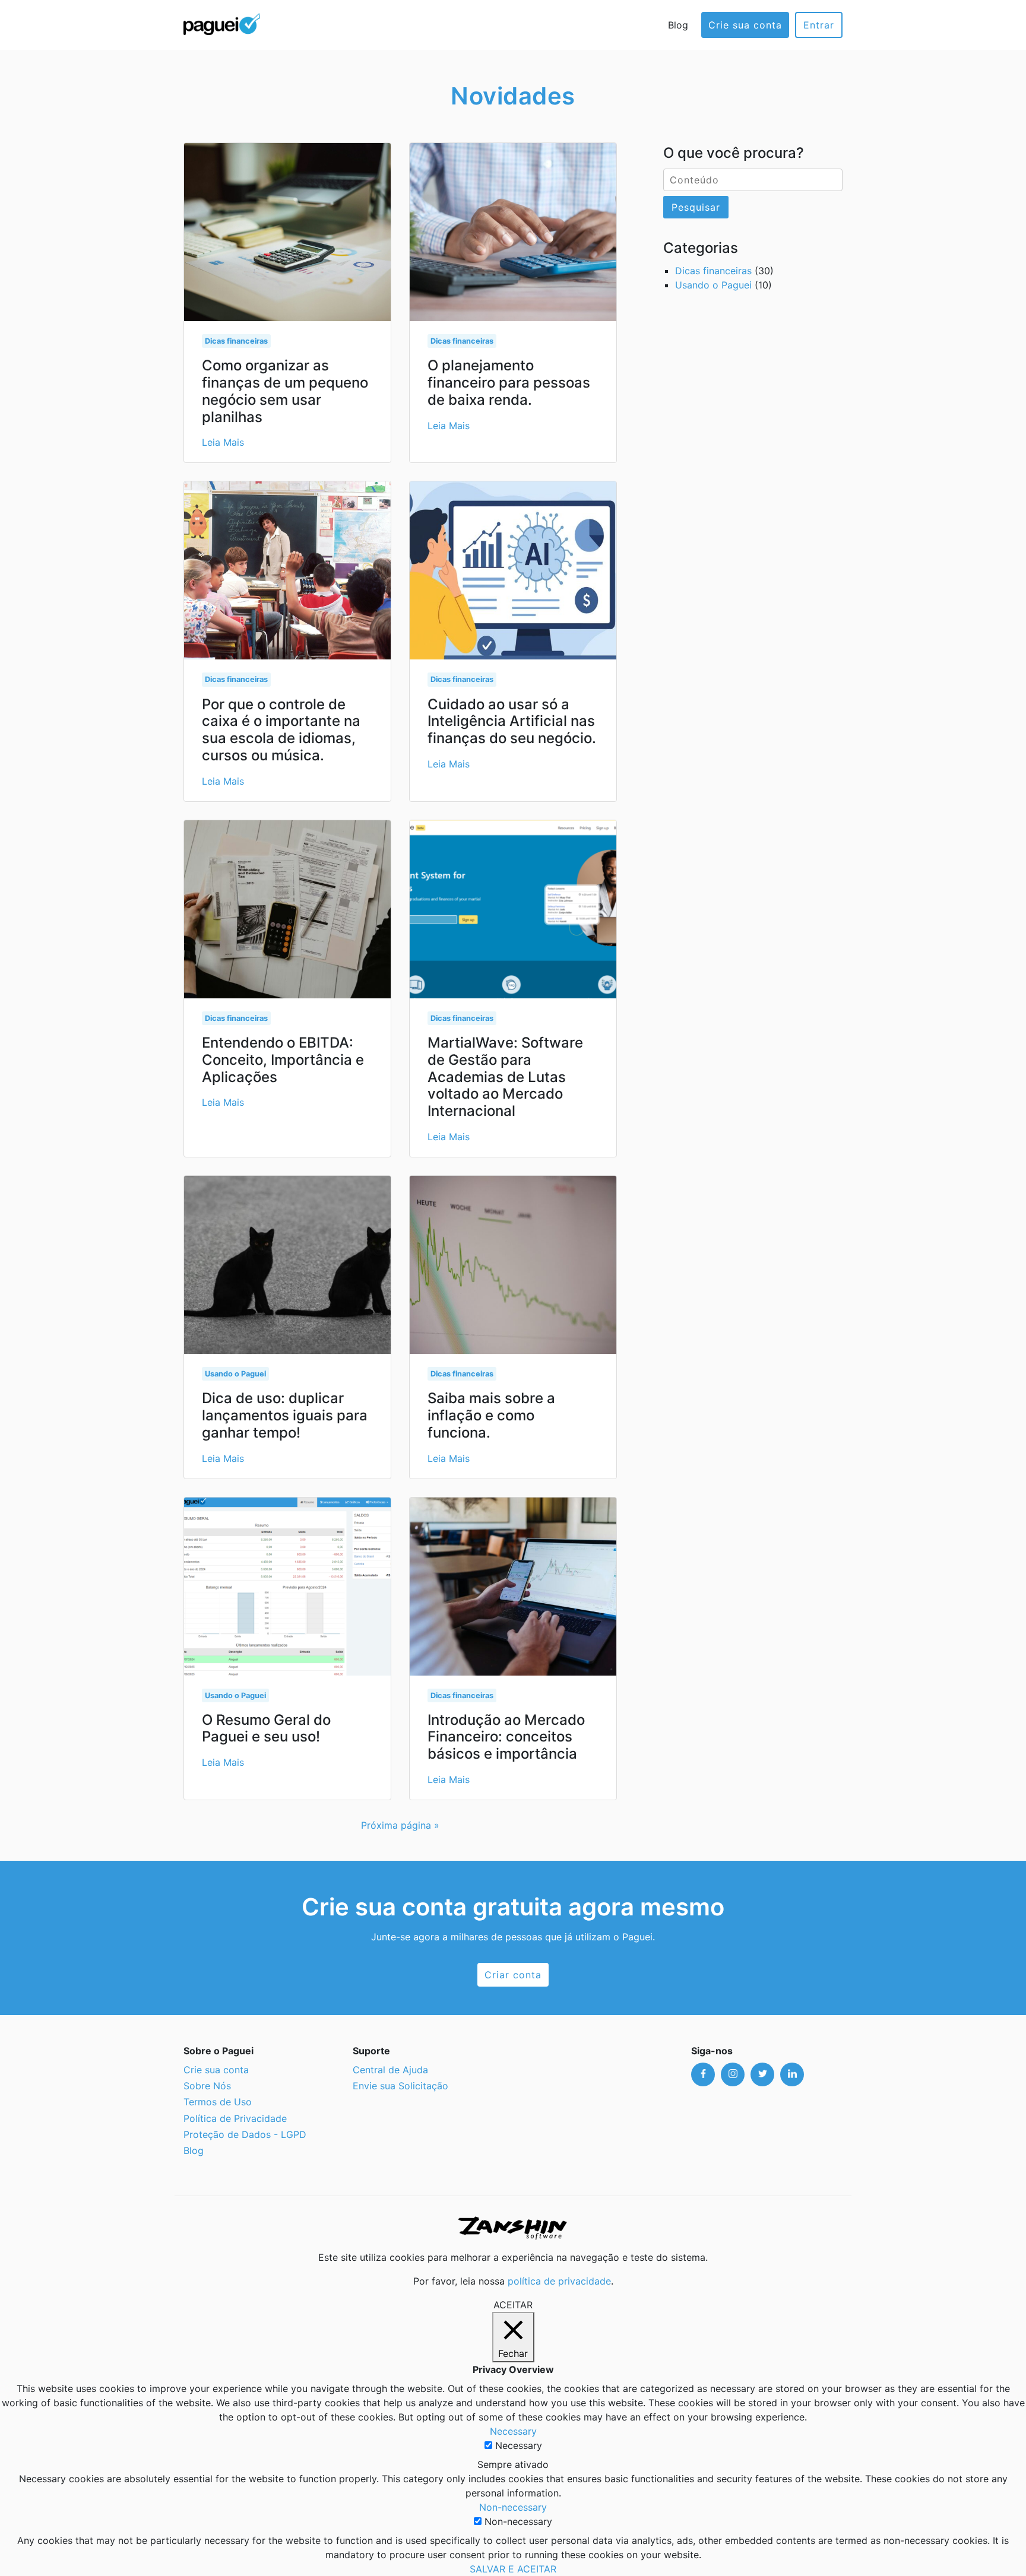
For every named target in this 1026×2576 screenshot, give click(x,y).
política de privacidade (559, 2281)
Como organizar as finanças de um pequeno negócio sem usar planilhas (285, 391)
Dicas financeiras (236, 341)
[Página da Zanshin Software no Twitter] (762, 2074)
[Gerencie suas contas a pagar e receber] (222, 23)
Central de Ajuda (390, 2070)
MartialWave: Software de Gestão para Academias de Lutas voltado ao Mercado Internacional (505, 1077)
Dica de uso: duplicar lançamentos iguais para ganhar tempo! (285, 1415)
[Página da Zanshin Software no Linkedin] (792, 2074)
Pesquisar (696, 207)
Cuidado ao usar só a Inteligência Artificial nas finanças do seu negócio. (512, 721)
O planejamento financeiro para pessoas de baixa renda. (509, 383)
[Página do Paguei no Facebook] (703, 2074)
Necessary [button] (513, 2431)
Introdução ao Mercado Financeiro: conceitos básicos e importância (506, 1737)
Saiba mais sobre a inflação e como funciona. (491, 1415)
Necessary (519, 2445)
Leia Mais (223, 442)
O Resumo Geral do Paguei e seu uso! (266, 1728)
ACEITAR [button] (513, 2305)
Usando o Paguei (235, 1374)
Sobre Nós (207, 2086)
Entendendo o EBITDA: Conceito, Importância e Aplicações (283, 1060)
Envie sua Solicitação (400, 2086)
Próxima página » (400, 1825)
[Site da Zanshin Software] (513, 2228)
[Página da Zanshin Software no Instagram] (733, 2074)
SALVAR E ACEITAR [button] (513, 2569)
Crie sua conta (745, 25)
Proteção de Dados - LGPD (245, 2134)
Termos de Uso (218, 2102)
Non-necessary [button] (513, 2507)
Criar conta (513, 1975)
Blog (678, 25)
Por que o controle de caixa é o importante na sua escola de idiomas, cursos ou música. (281, 730)
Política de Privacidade (235, 2118)
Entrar (819, 25)
